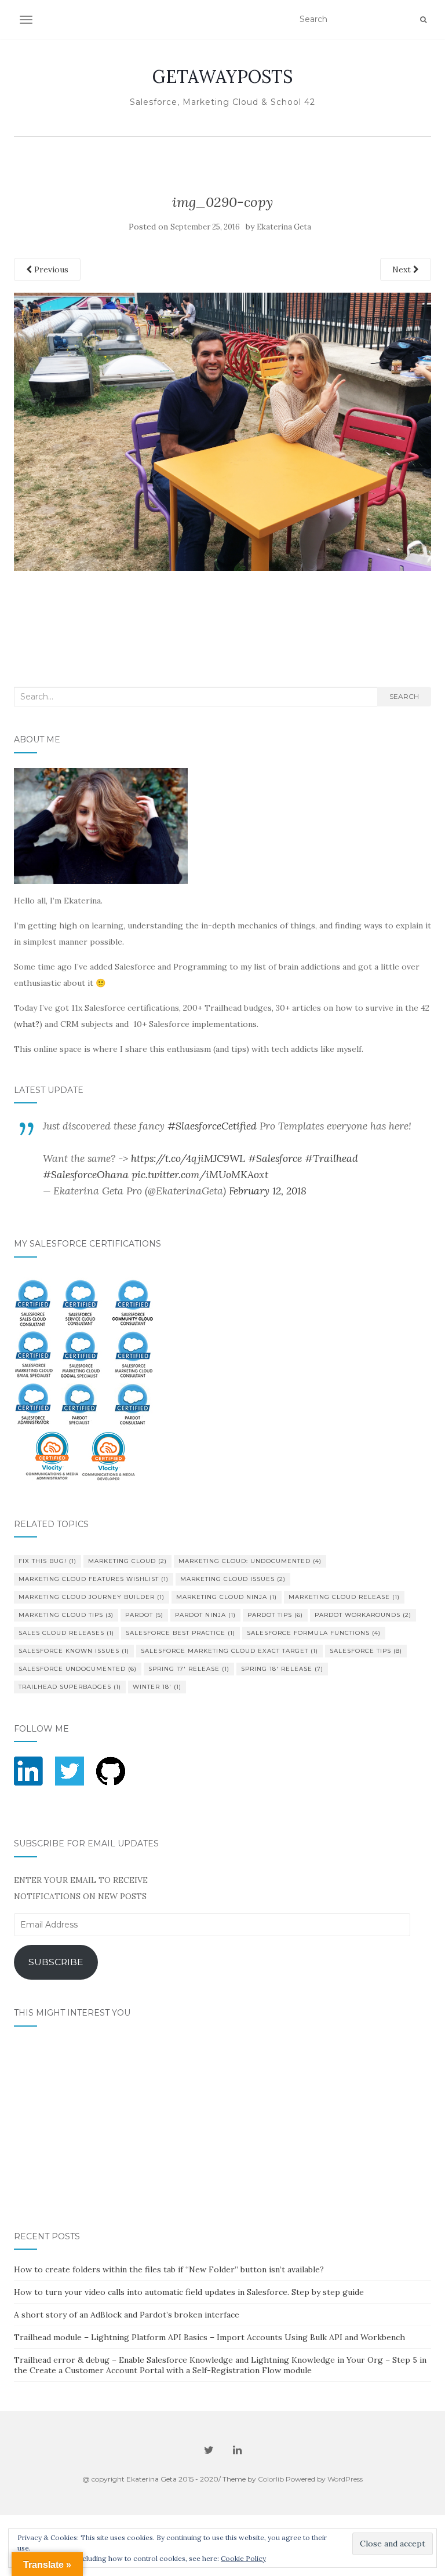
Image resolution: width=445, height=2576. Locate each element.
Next (403, 269)
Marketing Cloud (127, 1561)
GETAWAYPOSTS (222, 76)
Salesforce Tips (366, 1651)
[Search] (423, 20)
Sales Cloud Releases (66, 1633)
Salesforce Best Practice (180, 1633)
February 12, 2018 (268, 1191)
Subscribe (56, 1962)
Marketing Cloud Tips (66, 1615)
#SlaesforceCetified (212, 1126)
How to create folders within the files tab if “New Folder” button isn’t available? (169, 2269)
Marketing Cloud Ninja (227, 1597)
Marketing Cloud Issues (233, 1579)
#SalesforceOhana (86, 1174)
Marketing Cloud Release (344, 1597)
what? (28, 1024)
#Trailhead (331, 1158)
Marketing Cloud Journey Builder (92, 1597)
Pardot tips (275, 1615)
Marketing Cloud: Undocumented (250, 1561)
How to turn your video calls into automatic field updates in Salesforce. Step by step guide (189, 2292)
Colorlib (271, 2479)
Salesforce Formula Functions (314, 1633)
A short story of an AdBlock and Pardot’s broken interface (127, 2315)
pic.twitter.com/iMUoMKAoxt (200, 1174)
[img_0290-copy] (222, 431)
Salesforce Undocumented (78, 1669)
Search (404, 696)
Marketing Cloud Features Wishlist (94, 1579)
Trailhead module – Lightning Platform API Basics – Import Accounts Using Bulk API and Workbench (209, 2337)
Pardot (144, 1615)
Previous (50, 269)
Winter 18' (157, 1687)
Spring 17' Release (189, 1669)
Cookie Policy (243, 2558)
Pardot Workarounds (363, 1615)
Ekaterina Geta (284, 227)
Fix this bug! (48, 1561)
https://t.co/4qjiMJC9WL (188, 1158)
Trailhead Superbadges (70, 1687)
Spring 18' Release (282, 1669)
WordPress (345, 2479)
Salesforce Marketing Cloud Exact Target (229, 1651)
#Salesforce (275, 1158)
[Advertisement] (223, 597)
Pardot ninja (205, 1615)
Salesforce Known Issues (74, 1651)
